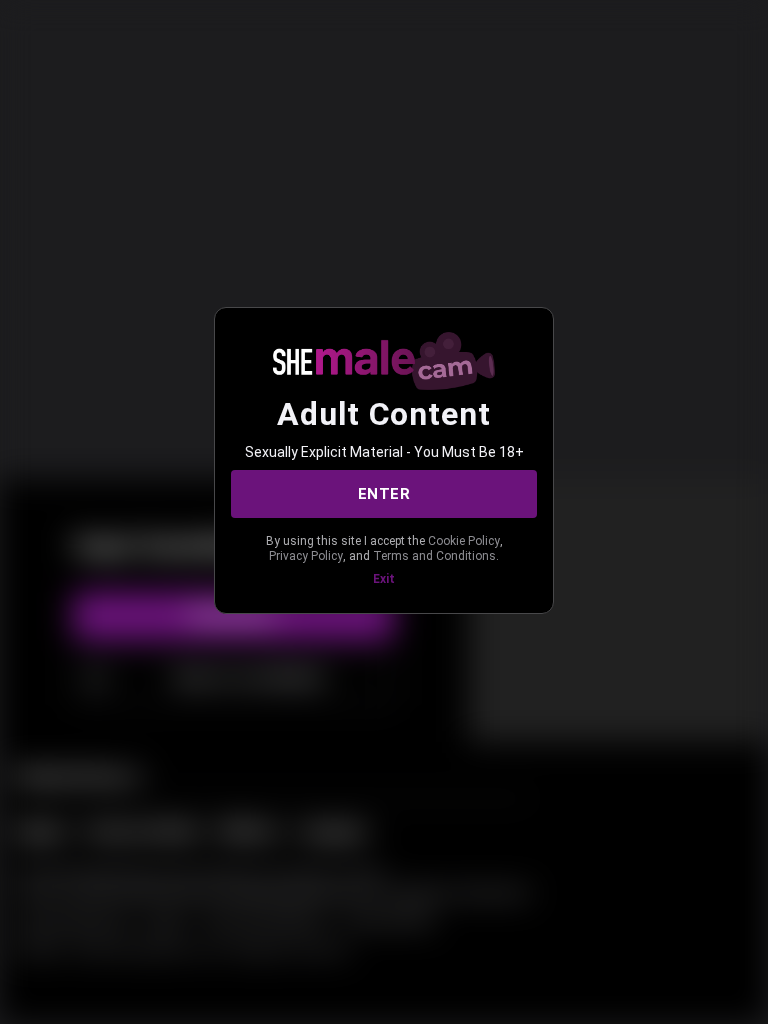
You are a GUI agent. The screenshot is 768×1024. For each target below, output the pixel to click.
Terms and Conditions (434, 556)
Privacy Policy (306, 556)
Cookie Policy (464, 541)
